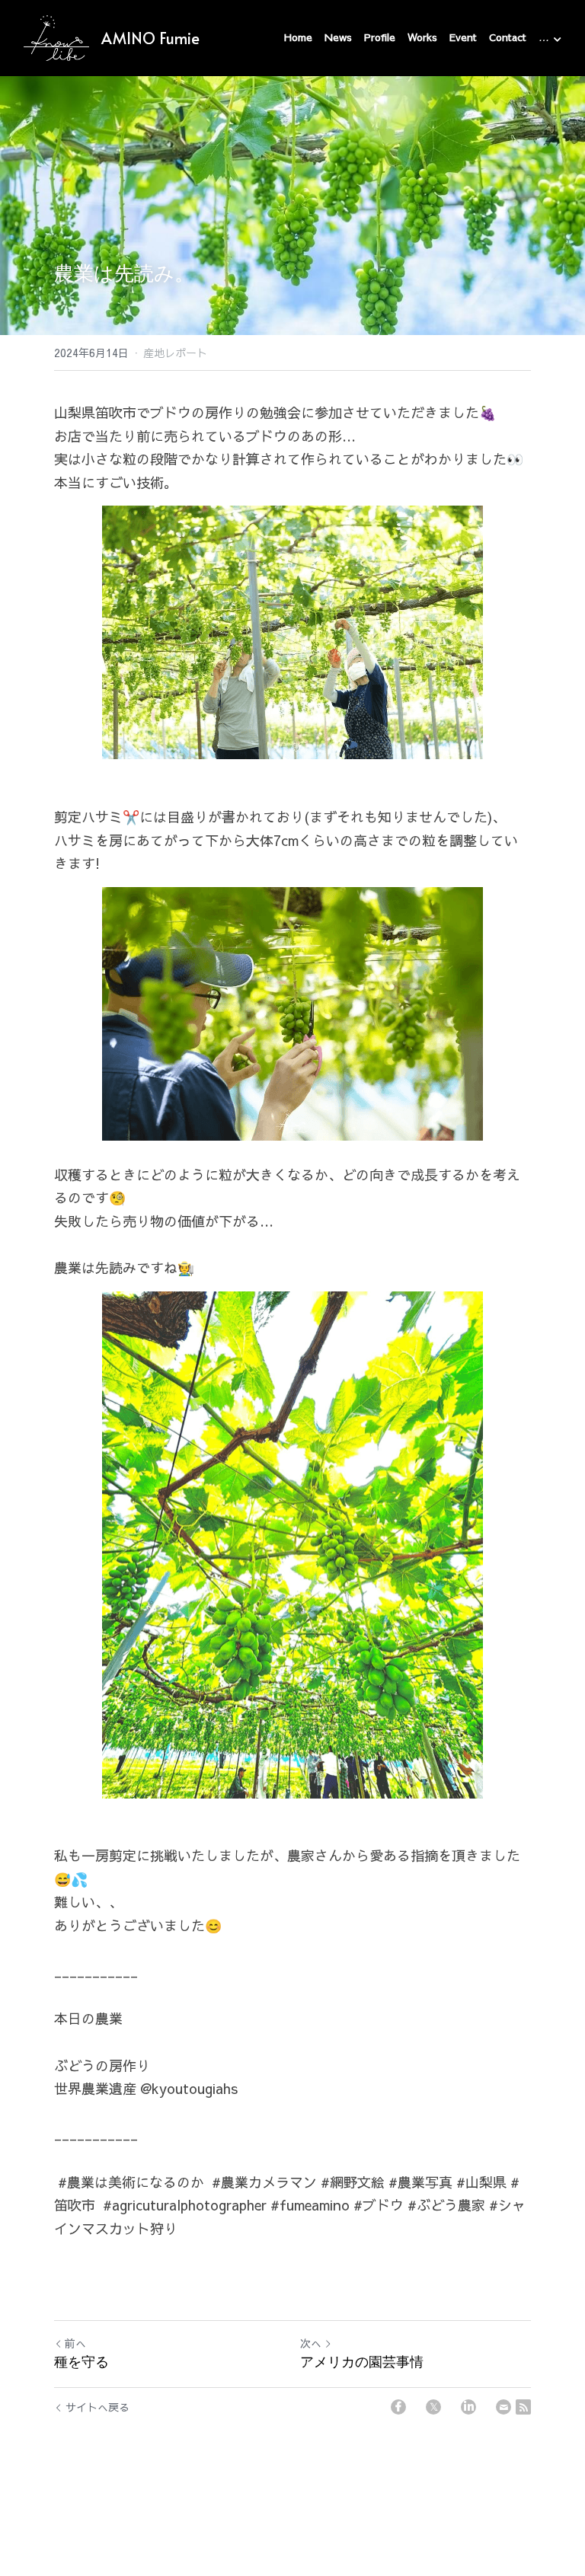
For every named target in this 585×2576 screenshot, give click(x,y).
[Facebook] (398, 2407)
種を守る (82, 2362)
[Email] (503, 2407)
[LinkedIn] (468, 2407)
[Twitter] (433, 2407)
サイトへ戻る (97, 2407)
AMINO (128, 38)
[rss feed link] (523, 2407)
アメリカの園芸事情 (362, 2362)
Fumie (179, 38)
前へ (75, 2343)
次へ (311, 2343)
